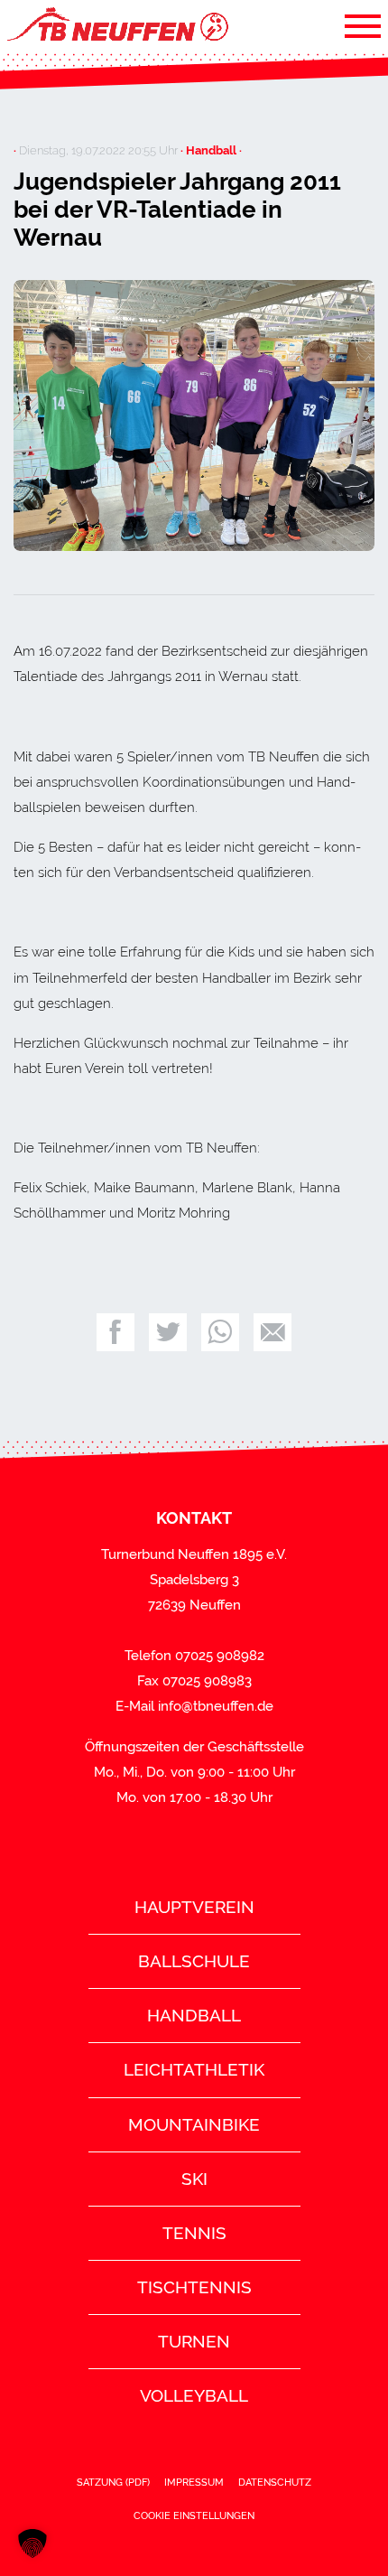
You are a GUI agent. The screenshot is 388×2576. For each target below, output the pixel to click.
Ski (194, 2179)
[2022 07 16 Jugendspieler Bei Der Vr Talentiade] (194, 415)
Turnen (194, 2341)
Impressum (194, 2482)
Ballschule (194, 1961)
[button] (32, 2543)
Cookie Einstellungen (194, 2515)
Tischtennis (194, 2287)
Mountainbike (194, 2124)
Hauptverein (194, 1907)
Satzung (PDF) (113, 2482)
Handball (194, 2015)
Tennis (194, 2233)
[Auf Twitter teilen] (168, 1332)
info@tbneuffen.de (216, 1706)
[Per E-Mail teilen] (273, 1332)
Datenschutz (275, 2482)
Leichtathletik (194, 2069)
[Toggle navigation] (363, 25)
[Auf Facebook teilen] (115, 1332)
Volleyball (194, 2395)
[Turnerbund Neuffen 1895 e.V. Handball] (116, 25)
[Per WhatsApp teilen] (220, 1332)
